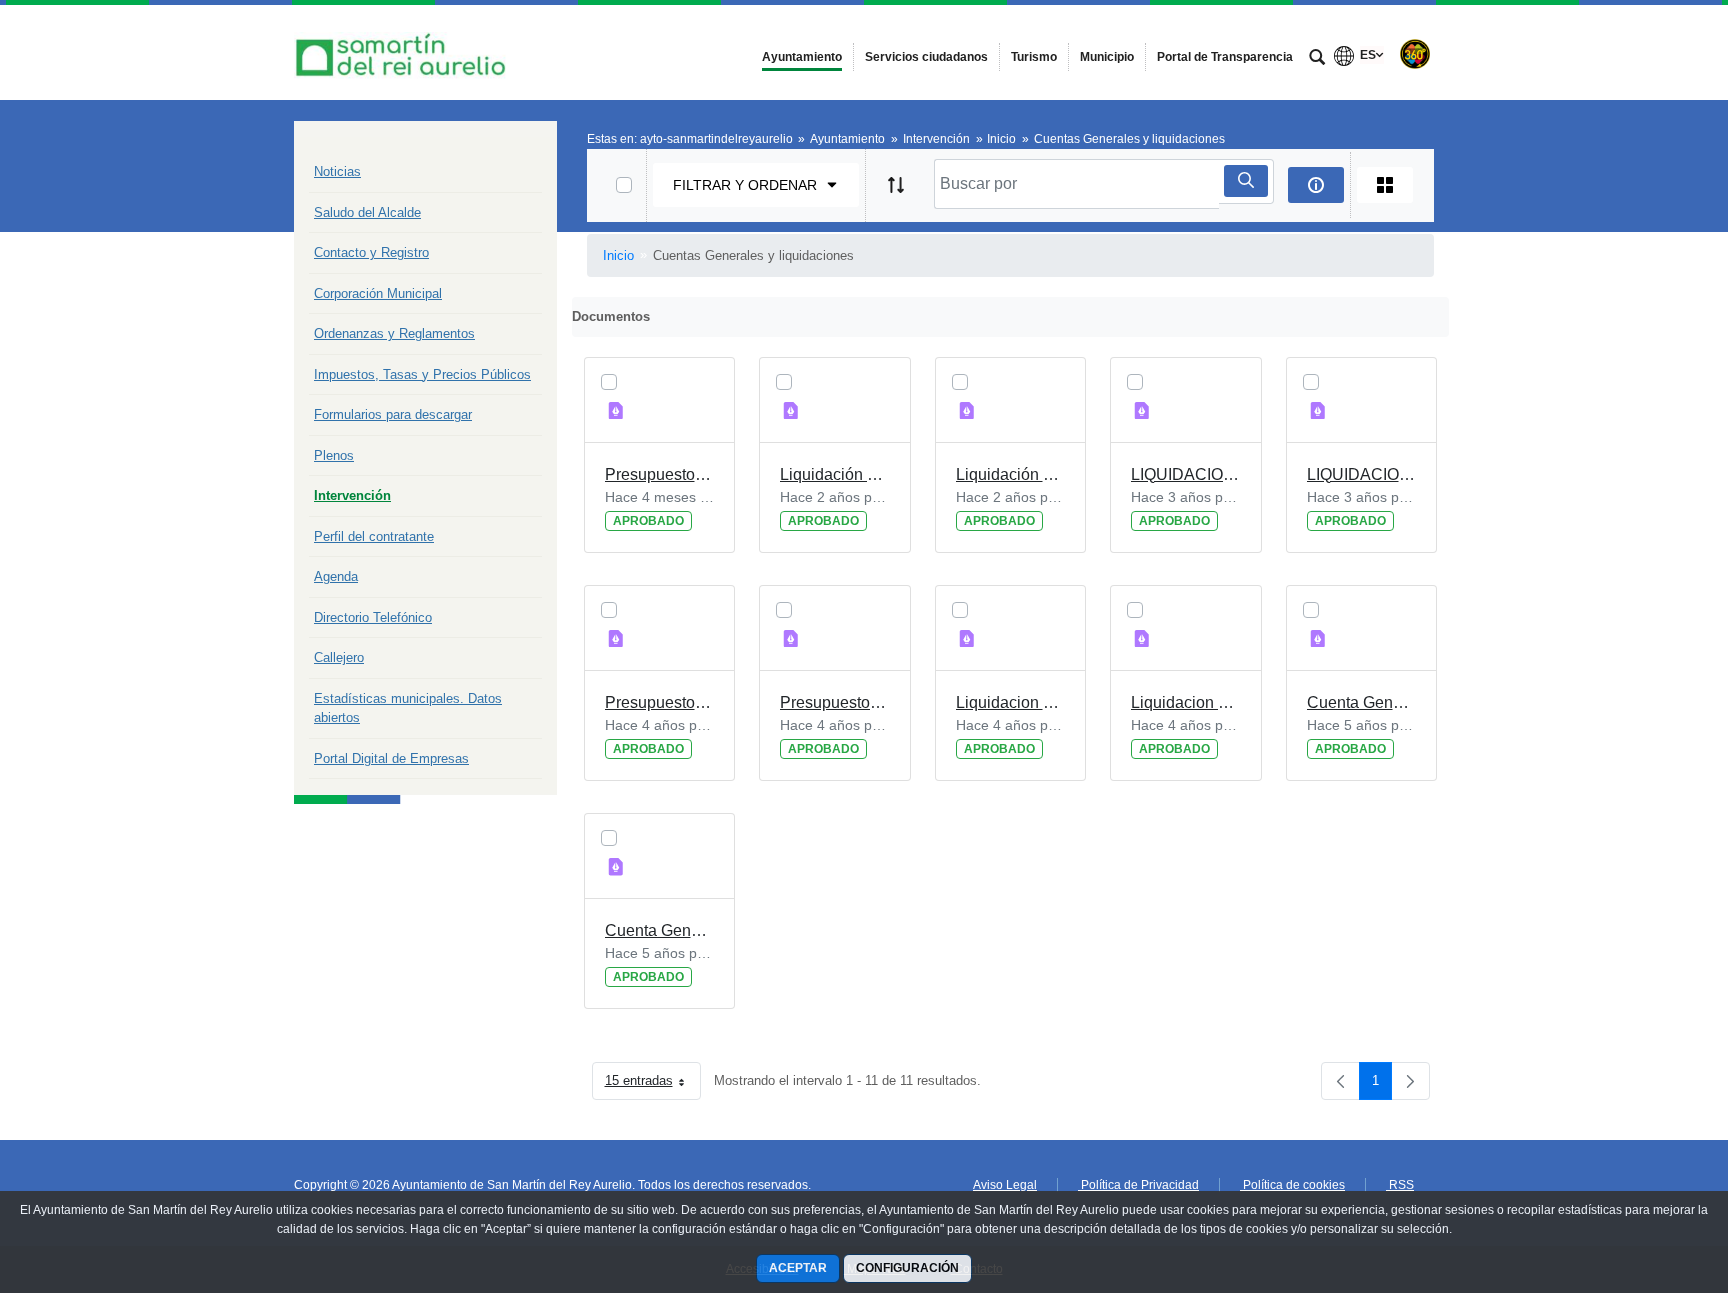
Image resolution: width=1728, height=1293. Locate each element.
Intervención (352, 495)
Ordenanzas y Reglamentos (394, 333)
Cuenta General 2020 (1362, 702)
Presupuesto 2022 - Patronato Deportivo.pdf (660, 702)
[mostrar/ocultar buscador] (1317, 59)
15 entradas (653, 1084)
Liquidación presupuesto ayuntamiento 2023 (1011, 474)
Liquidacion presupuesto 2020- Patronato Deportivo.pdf (1011, 702)
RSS (1400, 1185)
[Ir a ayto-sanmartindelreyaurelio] (404, 52)
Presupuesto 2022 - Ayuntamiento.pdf (835, 702)
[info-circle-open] (1316, 185)
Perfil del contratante (374, 536)
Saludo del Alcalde (367, 212)
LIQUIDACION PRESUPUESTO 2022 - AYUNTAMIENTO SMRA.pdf (1362, 474)
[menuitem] (802, 57)
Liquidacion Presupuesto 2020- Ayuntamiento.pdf (1186, 702)
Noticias (337, 171)
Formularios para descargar (393, 414)
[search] (1246, 181)
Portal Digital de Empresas (391, 758)
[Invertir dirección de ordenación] (896, 185)
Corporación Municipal (378, 293)
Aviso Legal (1005, 1185)
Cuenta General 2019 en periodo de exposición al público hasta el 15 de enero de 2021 (660, 930)
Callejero (339, 657)
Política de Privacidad (1138, 1185)
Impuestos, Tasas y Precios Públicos (422, 374)
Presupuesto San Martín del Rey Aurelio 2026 (660, 474)
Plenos (334, 455)
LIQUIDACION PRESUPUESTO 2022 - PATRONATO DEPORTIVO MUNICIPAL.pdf (1186, 474)
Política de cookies (1292, 1185)
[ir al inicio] (1648, 1173)
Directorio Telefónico (373, 617)
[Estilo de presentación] (1385, 185)
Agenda (336, 576)
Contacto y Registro (371, 252)
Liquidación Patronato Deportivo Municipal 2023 (835, 474)
